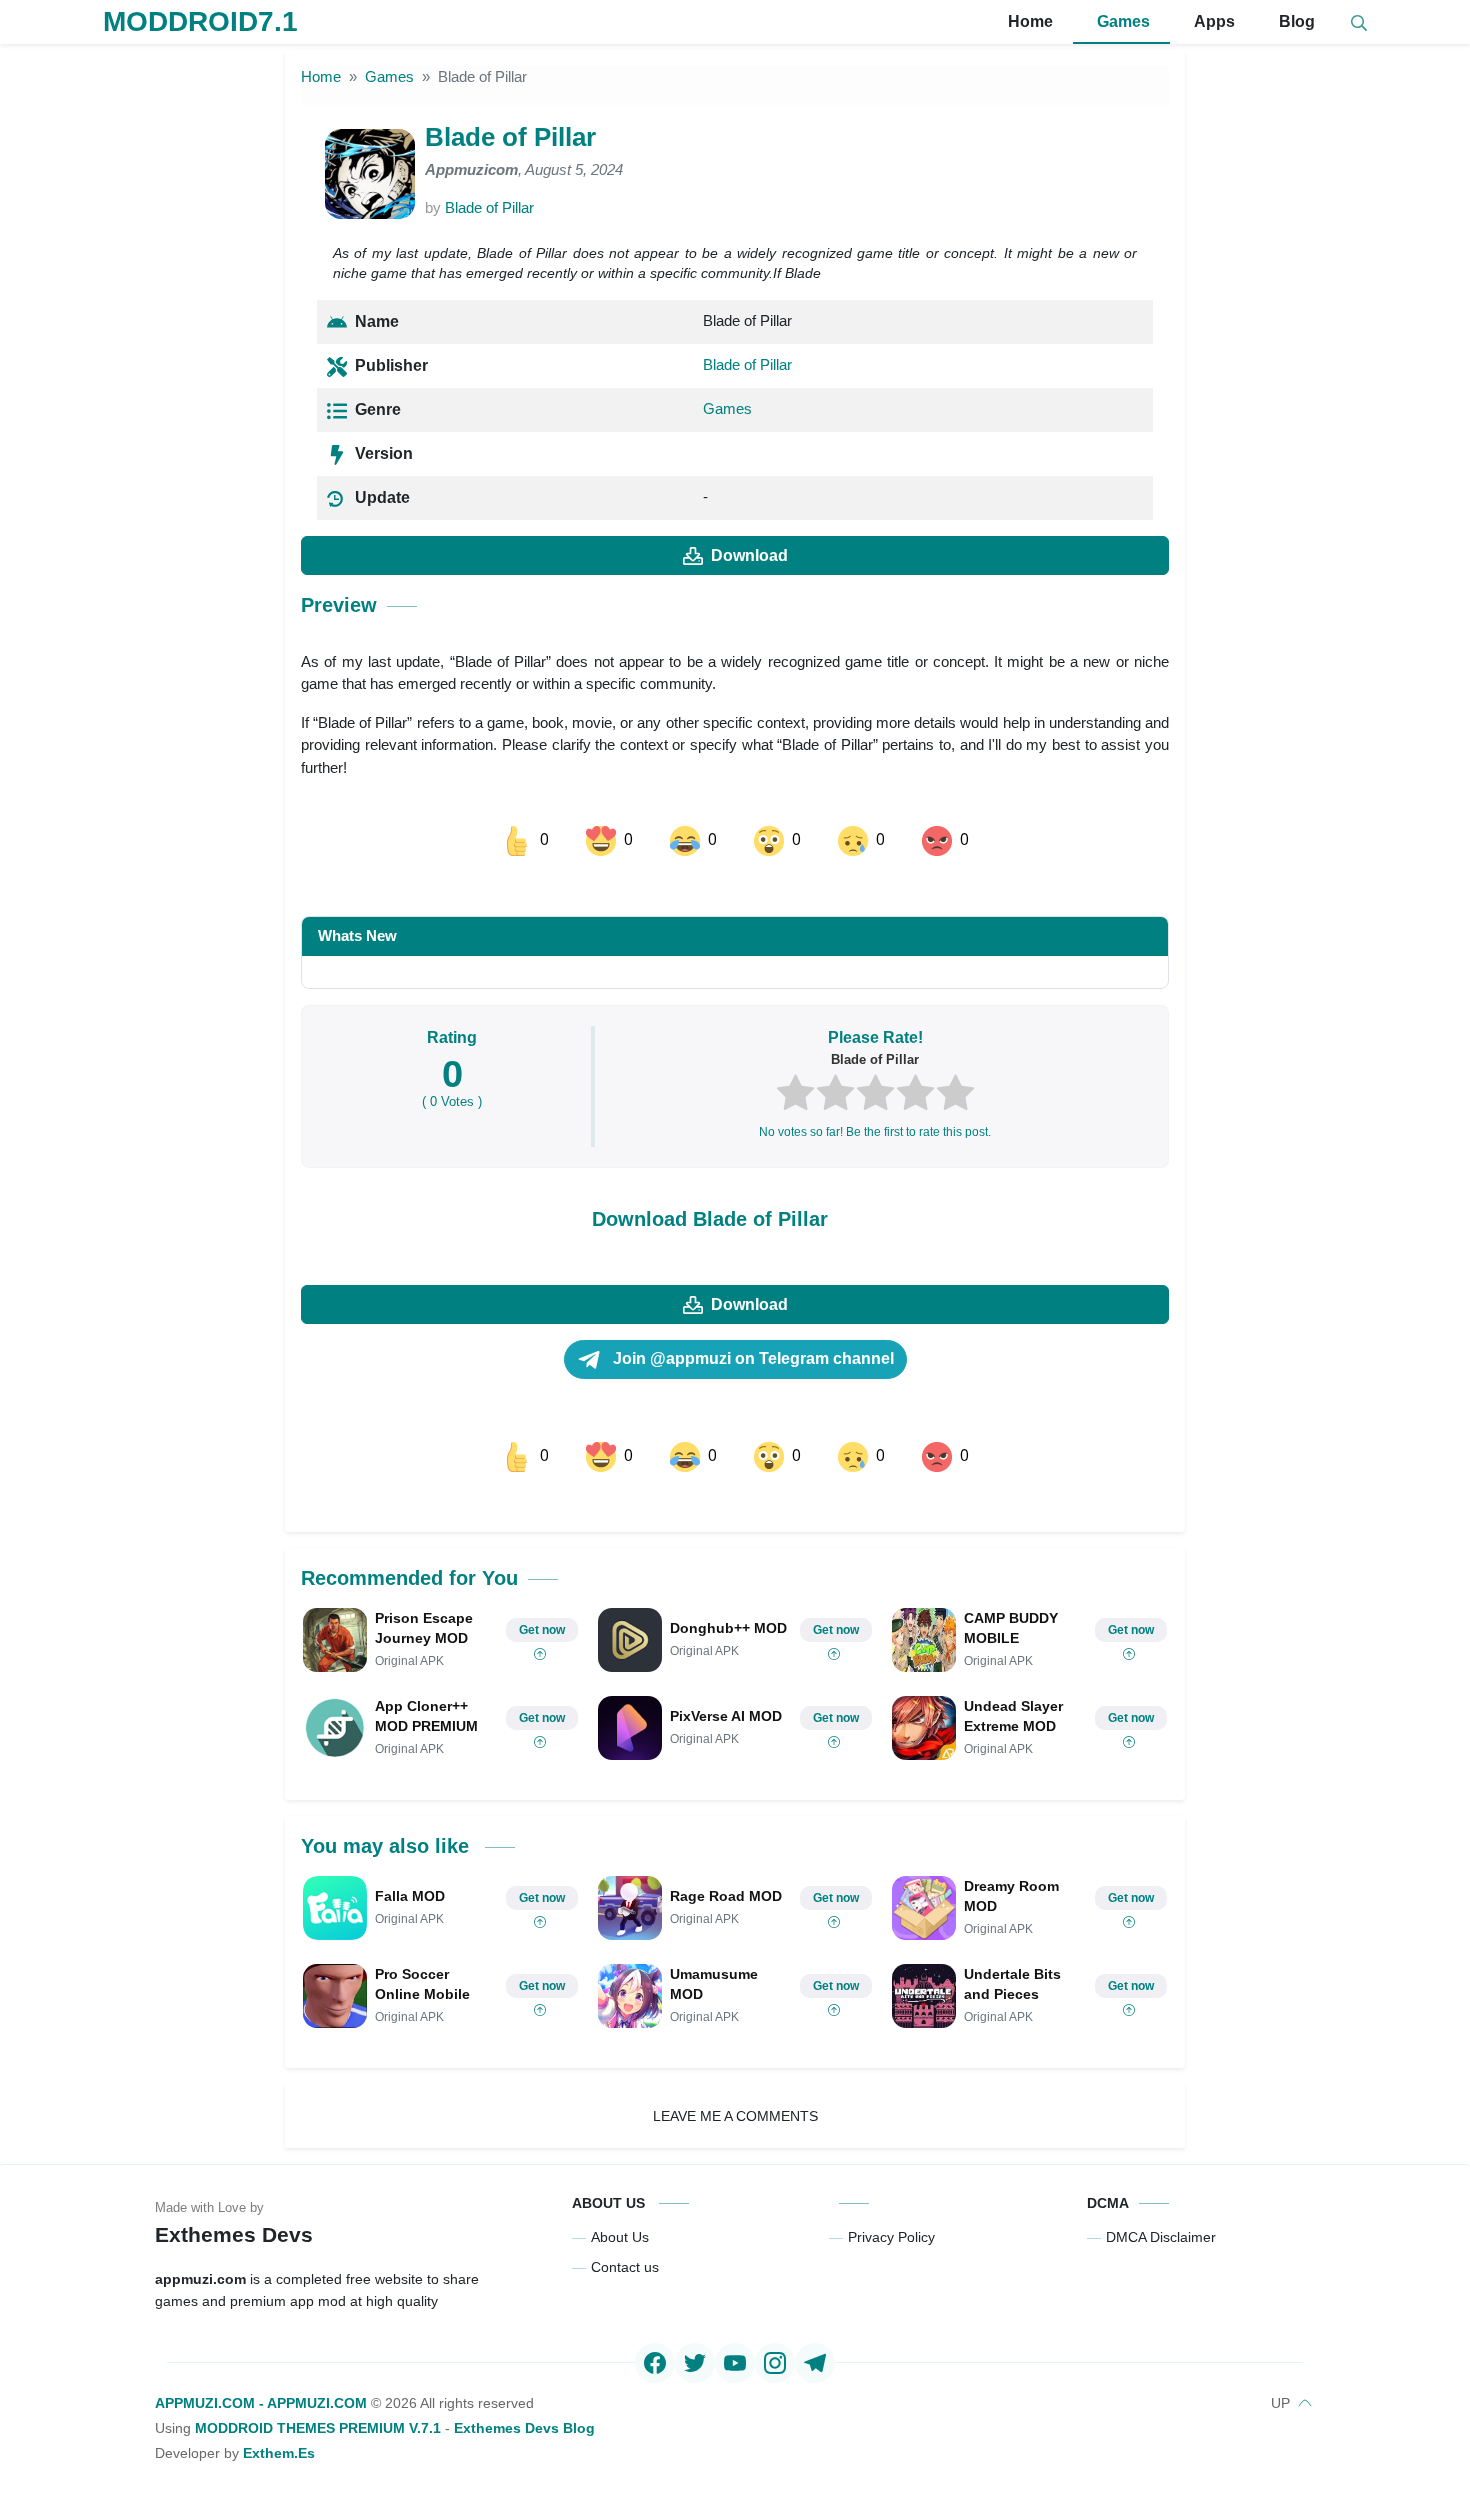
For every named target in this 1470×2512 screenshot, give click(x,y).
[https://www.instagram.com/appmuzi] (775, 2363)
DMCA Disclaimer (1161, 2237)
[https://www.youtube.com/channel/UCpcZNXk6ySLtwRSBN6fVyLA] (735, 2363)
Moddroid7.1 (200, 21)
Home (1028, 21)
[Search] (1359, 22)
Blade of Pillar (489, 207)
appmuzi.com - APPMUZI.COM (261, 2403)
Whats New (357, 935)
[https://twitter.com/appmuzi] (695, 2363)
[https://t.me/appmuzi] (815, 2363)
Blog (1295, 21)
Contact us (625, 2267)
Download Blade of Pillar (710, 1219)
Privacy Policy (891, 2237)
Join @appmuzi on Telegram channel (751, 1358)
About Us (620, 2237)
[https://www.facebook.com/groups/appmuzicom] (655, 2363)
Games (1121, 21)
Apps (1212, 21)
